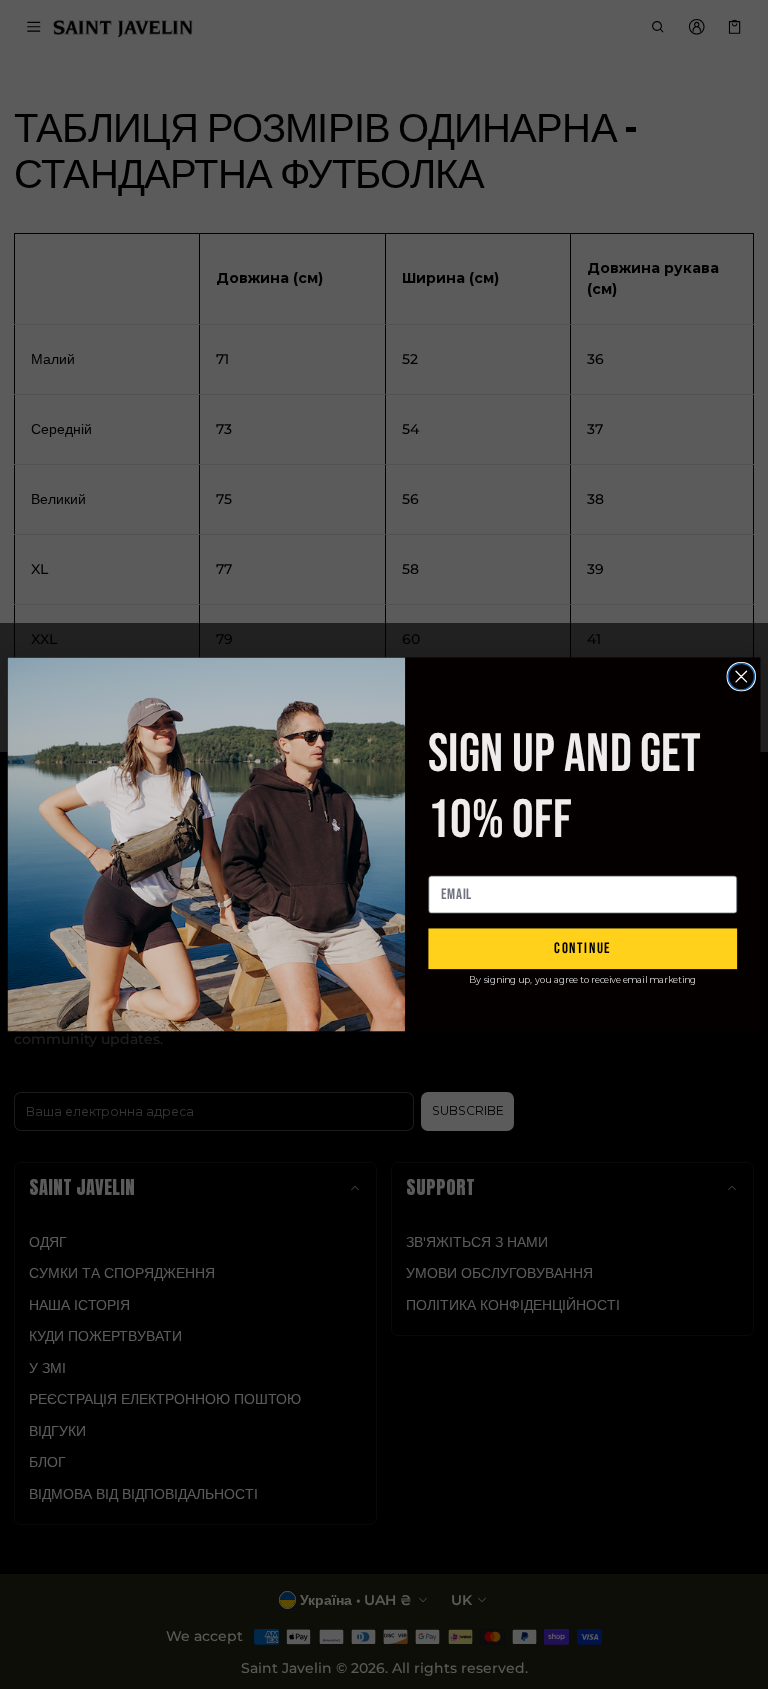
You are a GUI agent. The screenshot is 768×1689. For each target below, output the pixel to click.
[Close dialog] (741, 676)
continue (582, 948)
